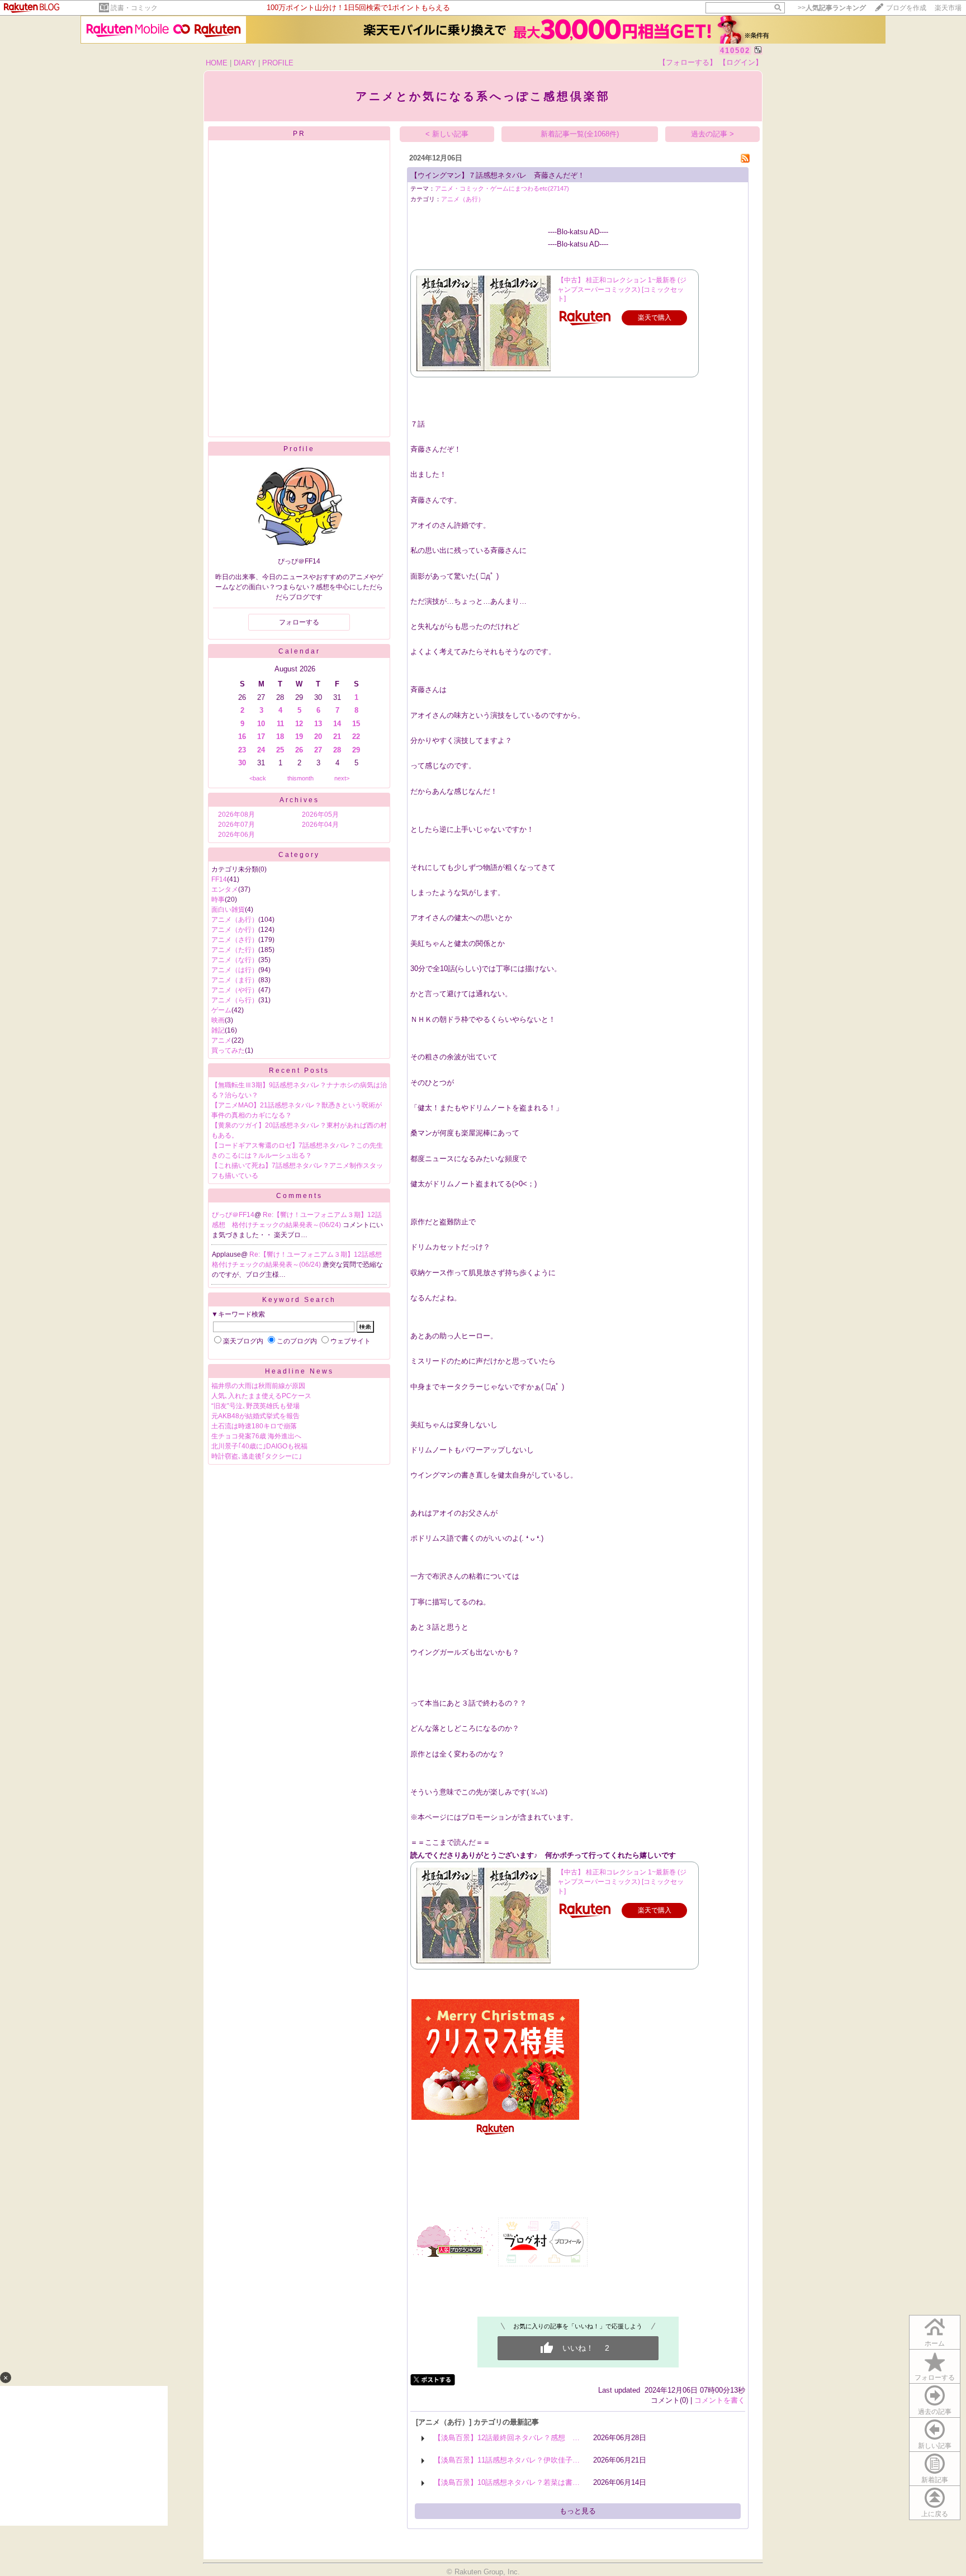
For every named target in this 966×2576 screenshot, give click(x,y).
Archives (299, 800)
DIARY (245, 63)
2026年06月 (236, 835)
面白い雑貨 (228, 910)
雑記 (218, 1030)
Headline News (299, 1371)
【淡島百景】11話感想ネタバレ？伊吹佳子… (507, 2460)
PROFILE (278, 63)
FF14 (219, 879)
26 (299, 750)
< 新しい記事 (447, 134)
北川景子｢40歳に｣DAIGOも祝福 (259, 1446)
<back (258, 778)
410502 (735, 51)
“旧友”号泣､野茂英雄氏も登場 (255, 1406)
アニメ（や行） (235, 990)
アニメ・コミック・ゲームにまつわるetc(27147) (502, 188)
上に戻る (935, 2514)
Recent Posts (299, 1071)
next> (342, 778)
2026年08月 (236, 815)
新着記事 (935, 2480)
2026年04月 (320, 825)
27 (318, 750)
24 (261, 750)
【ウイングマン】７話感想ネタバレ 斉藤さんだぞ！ (498, 175)
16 (242, 737)
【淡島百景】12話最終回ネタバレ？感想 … (507, 2438)
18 (280, 737)
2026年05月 (320, 815)
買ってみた (228, 1050)
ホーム (935, 2343)
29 (356, 750)
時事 (218, 899)
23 (242, 750)
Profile (299, 449)
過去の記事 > (712, 134)
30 (242, 763)
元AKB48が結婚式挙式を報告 (255, 1416)
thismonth (300, 778)
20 (318, 737)
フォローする (935, 2378)
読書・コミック (134, 8)
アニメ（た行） (235, 950)
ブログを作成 (906, 8)
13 (318, 724)
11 (280, 724)
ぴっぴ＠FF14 (233, 1215)
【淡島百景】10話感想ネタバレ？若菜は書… (507, 2482)
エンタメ (225, 889)
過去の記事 (935, 2412)
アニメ (221, 1040)
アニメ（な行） (235, 960)
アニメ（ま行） (235, 980)
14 (337, 724)
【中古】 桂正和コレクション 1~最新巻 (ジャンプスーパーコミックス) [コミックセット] (622, 290)
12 (299, 724)
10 (261, 724)
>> (832, 8)
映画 (218, 1020)
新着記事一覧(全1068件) (580, 134)
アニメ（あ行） (235, 920)
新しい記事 (935, 2446)
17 (261, 737)
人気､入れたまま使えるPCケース (261, 1396)
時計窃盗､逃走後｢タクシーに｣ (257, 1456)
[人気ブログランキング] (454, 2256)
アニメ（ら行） (235, 1000)
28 (337, 750)
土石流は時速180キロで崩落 (254, 1426)
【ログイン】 (741, 62)
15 (356, 724)
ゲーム (221, 1010)
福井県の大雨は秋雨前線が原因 (258, 1386)
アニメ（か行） (235, 930)
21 (337, 737)
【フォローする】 (688, 62)
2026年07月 (236, 825)
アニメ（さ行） (235, 940)
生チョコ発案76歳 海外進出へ (256, 1436)
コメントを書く (720, 2400)
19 (299, 737)
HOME (217, 63)
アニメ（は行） (235, 970)
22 (356, 737)
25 (280, 750)
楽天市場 (948, 8)
